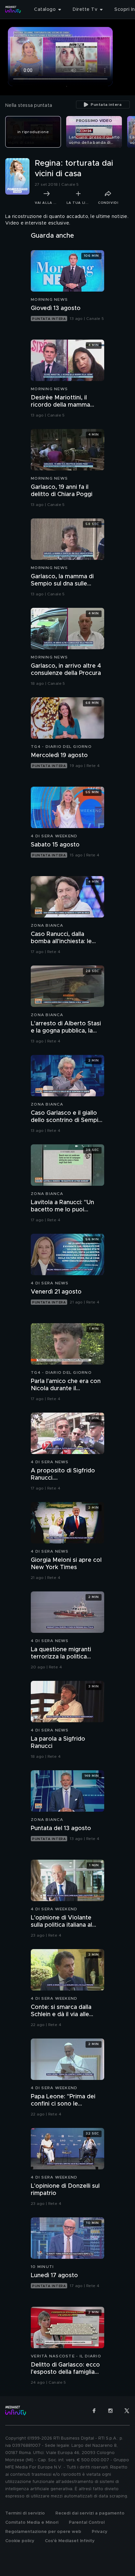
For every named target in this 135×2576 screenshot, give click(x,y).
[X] (127, 2411)
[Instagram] (110, 2411)
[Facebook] (94, 2411)
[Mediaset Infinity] (13, 10)
